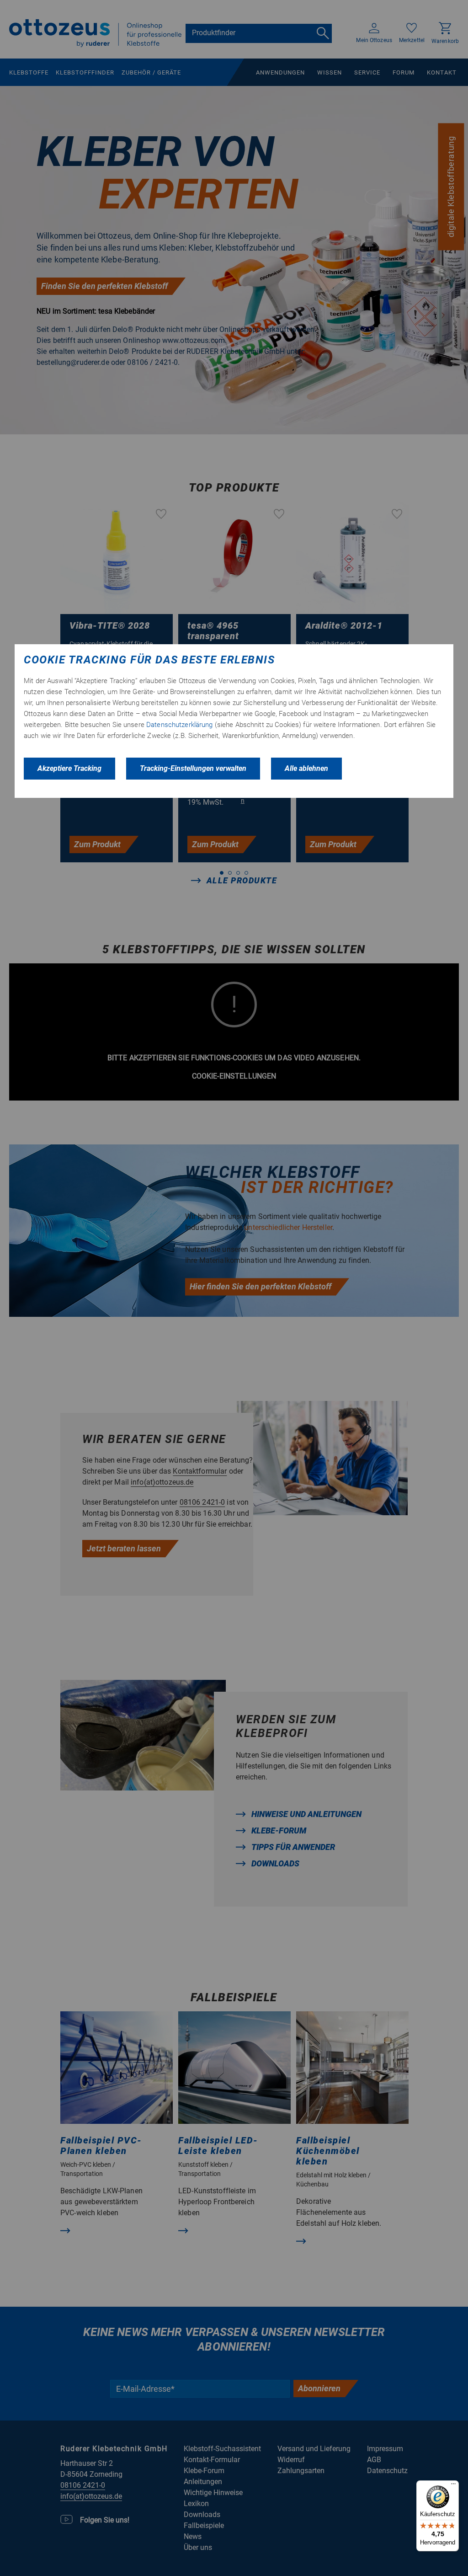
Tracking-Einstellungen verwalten (193, 768)
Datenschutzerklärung (180, 725)
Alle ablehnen (306, 768)
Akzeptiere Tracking (69, 768)
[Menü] (453, 2486)
